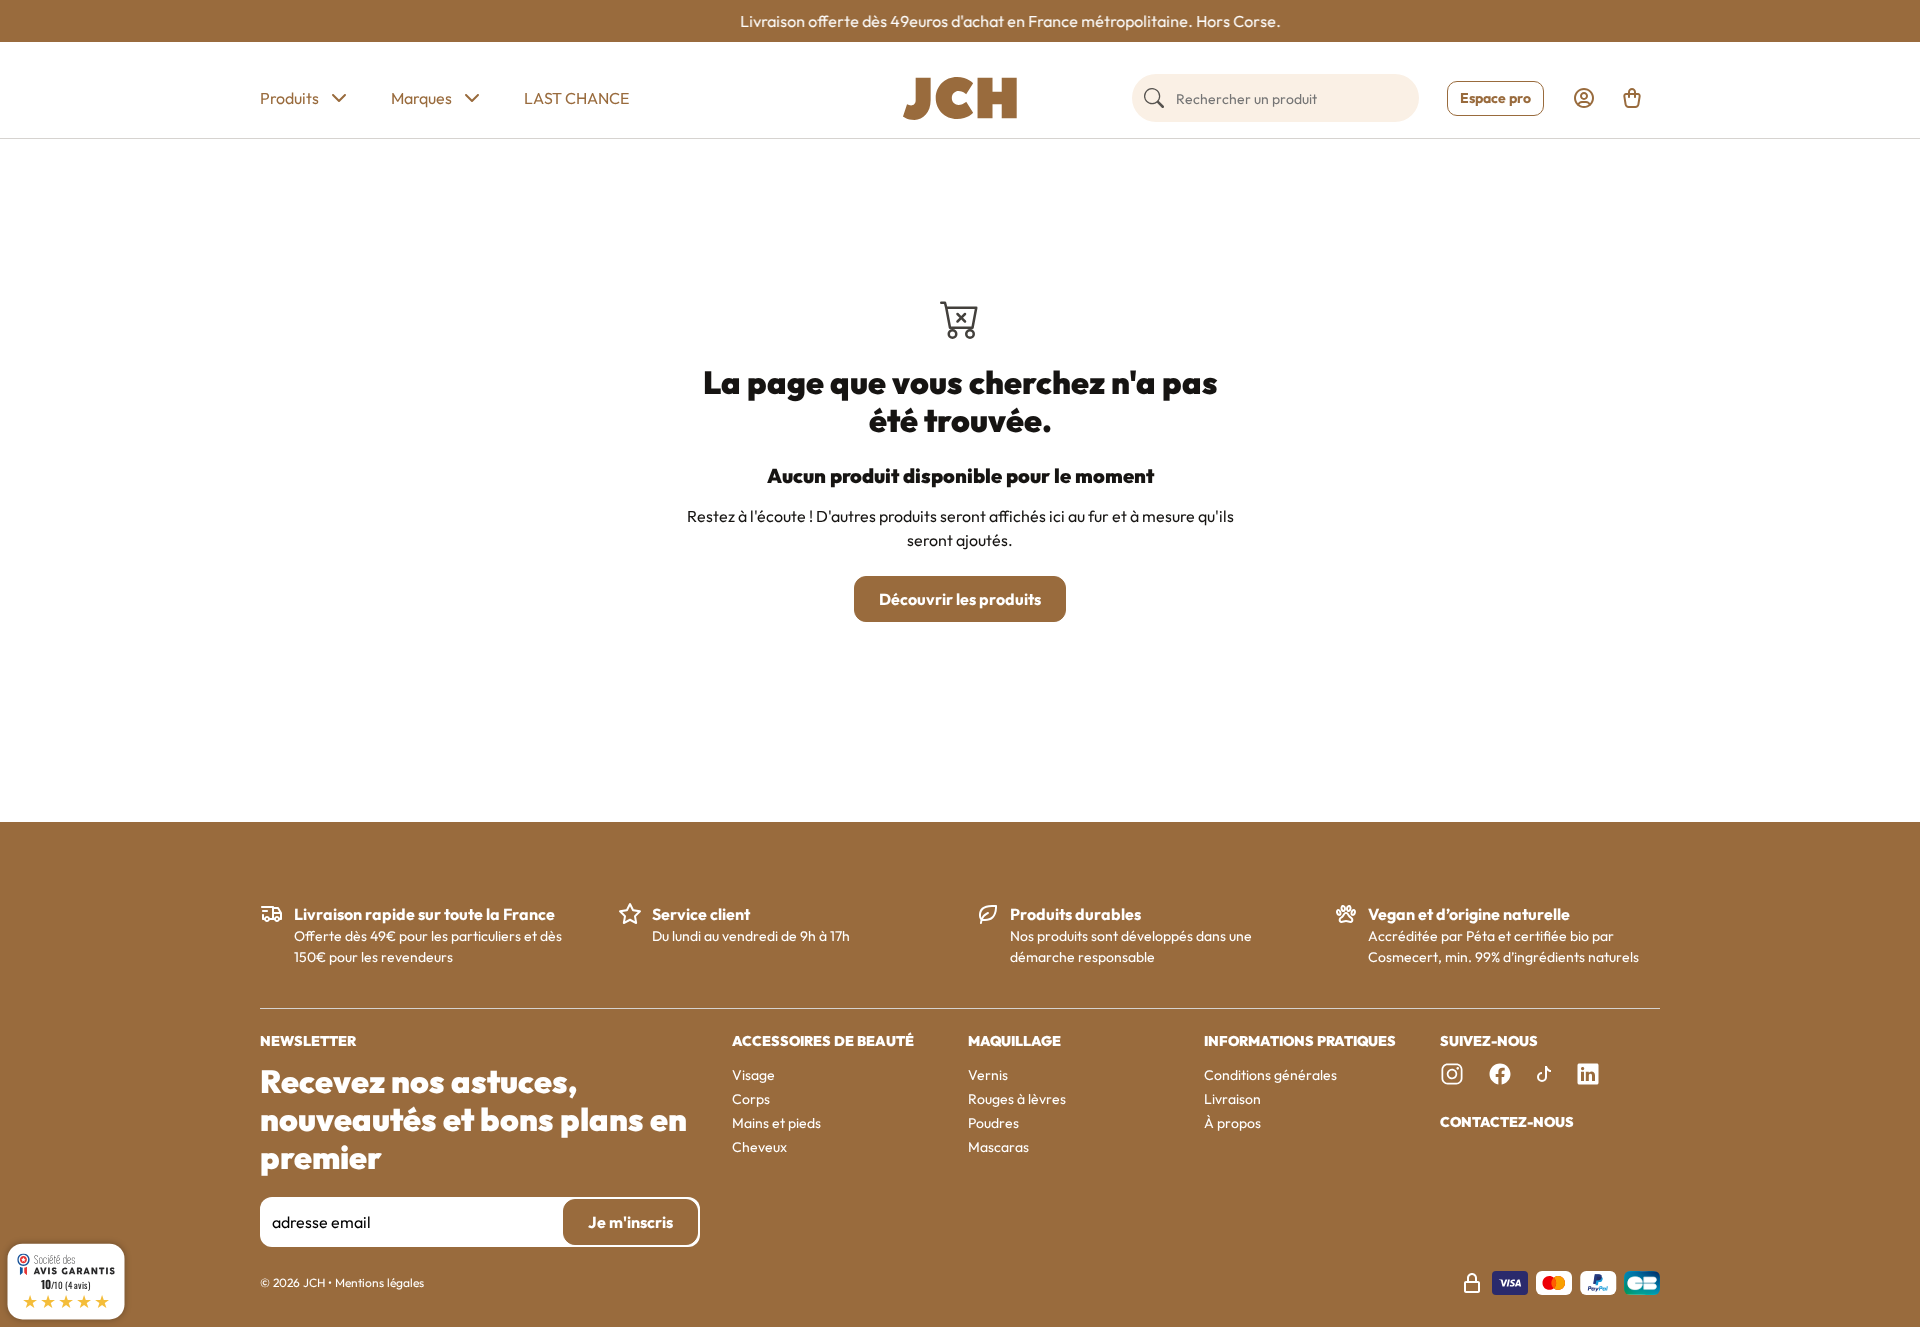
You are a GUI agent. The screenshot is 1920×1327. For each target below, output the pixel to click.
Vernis (988, 1075)
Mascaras (998, 1147)
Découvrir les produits (960, 599)
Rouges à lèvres (1017, 1099)
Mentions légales (379, 1282)
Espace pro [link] (1495, 98)
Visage (753, 1075)
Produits (289, 98)
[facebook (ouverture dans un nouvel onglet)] (1500, 1074)
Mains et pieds (776, 1123)
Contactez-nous (1507, 1122)
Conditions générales (1270, 1075)
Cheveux (759, 1147)
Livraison (1232, 1099)
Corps (751, 1099)
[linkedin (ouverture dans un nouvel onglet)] (1588, 1074)
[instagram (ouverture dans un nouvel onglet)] (1452, 1074)
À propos (1232, 1123)
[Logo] (960, 98)
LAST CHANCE (576, 98)
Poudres (993, 1123)
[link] (1584, 98)
